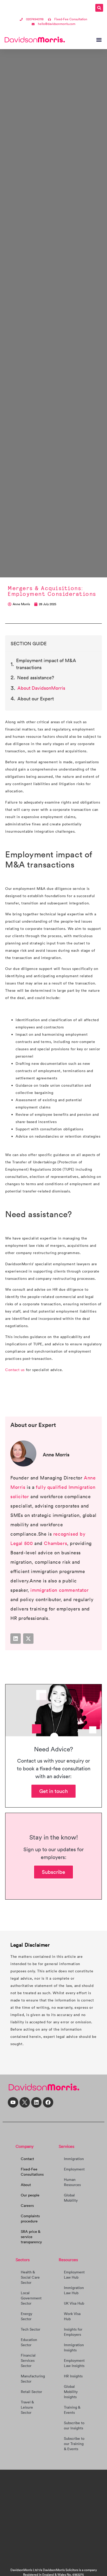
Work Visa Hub (72, 2316)
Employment (74, 2169)
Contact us (15, 1370)
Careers (27, 2206)
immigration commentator (59, 1590)
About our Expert (36, 699)
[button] (99, 8)
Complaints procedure (30, 2219)
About (26, 2185)
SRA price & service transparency (31, 2237)
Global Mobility (71, 2198)
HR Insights (73, 2376)
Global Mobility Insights (71, 2392)
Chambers (55, 1543)
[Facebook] (48, 2102)
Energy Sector (26, 2316)
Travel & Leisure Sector (27, 2407)
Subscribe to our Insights (74, 2425)
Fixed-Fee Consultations (32, 2172)
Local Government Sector (31, 2298)
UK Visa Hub (74, 2303)
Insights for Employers (73, 2332)
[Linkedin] (16, 1639)
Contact (27, 2159)
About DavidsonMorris (41, 688)
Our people (30, 2195)
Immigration (74, 2159)
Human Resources (72, 2182)
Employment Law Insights (74, 2363)
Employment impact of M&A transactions (46, 664)
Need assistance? (36, 678)
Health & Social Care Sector (30, 2277)
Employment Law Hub (74, 2275)
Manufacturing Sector (33, 2379)
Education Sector (29, 2342)
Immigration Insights (74, 2347)
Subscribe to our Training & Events (74, 2444)
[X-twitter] (28, 1639)
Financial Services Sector (28, 2360)
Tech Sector (31, 2329)
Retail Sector (31, 2392)
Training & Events (72, 2410)
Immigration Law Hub (74, 2290)
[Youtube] (13, 2102)
